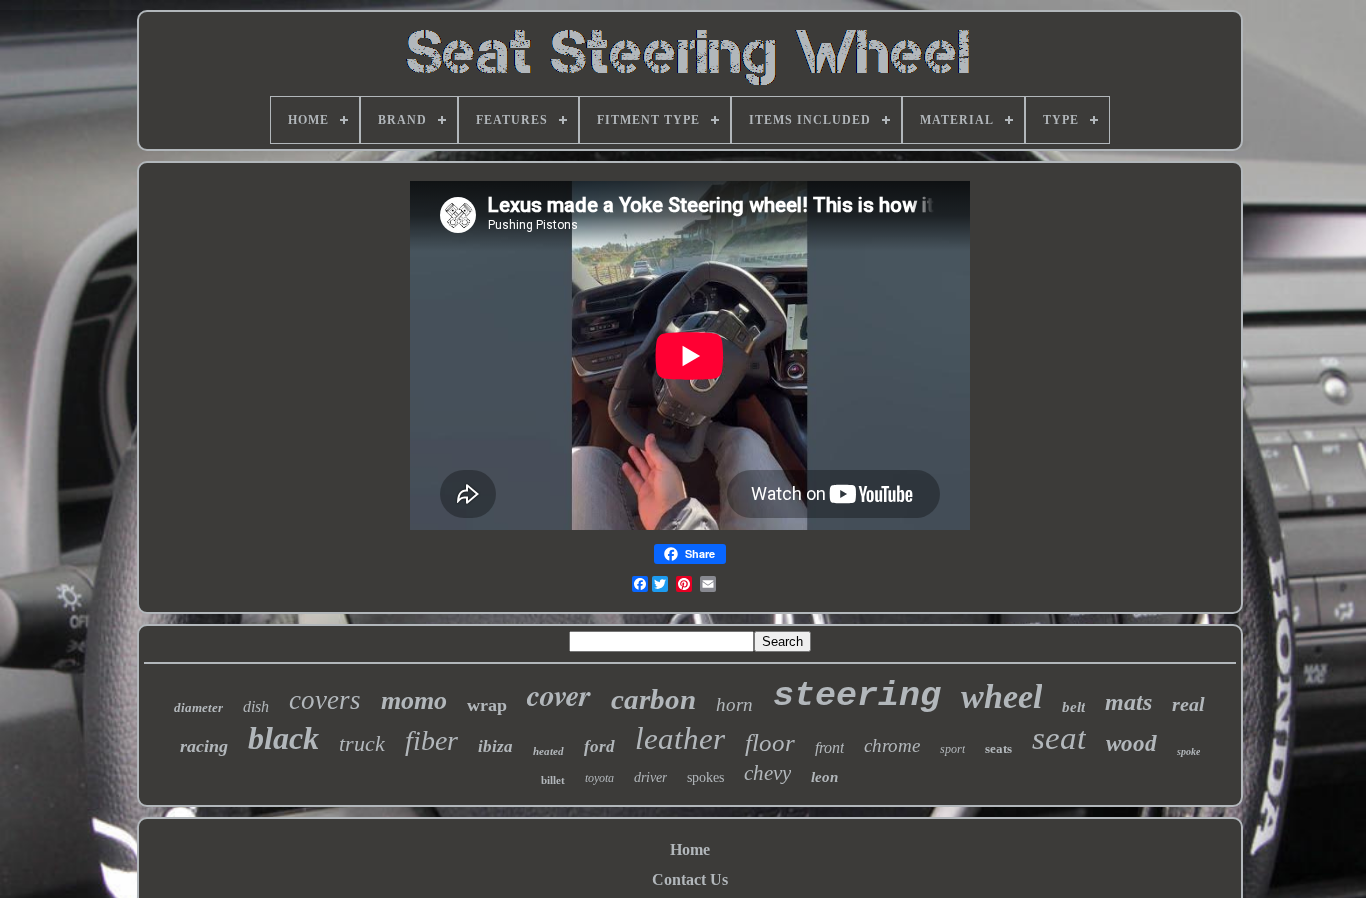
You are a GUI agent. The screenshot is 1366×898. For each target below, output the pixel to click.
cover (559, 695)
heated (548, 751)
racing (204, 746)
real (1188, 704)
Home (690, 849)
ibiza (495, 746)
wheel (1001, 696)
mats (1128, 702)
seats (998, 748)
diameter (198, 707)
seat (1059, 738)
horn (734, 704)
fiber (431, 740)
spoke (1188, 751)
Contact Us (690, 879)
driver (650, 777)
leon (824, 777)
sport (952, 749)
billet (553, 780)
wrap (487, 705)
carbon (653, 699)
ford (599, 746)
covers (325, 700)
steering (857, 696)
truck (362, 743)
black (283, 738)
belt (1073, 707)
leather (680, 738)
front (829, 747)
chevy (767, 773)
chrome (892, 745)
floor (770, 742)
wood (1131, 743)
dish (256, 706)
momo (414, 700)
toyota (599, 778)
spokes (705, 777)
